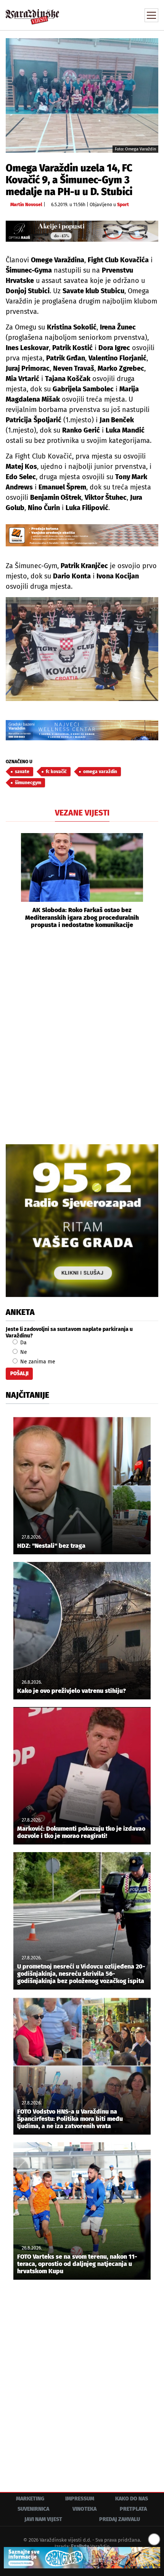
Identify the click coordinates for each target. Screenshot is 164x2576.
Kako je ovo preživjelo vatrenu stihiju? (72, 1691)
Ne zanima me (37, 1362)
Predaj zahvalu (120, 2519)
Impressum (80, 2499)
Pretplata (133, 2509)
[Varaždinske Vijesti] (32, 13)
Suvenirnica (33, 2509)
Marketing (30, 2499)
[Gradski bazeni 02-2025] (82, 730)
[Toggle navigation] (151, 15)
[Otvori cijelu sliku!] (82, 95)
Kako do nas (132, 2499)
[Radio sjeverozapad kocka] (82, 1221)
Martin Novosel (26, 205)
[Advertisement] (82, 1035)
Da (23, 1343)
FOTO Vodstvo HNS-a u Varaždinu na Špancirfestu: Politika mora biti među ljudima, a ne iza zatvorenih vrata (70, 2119)
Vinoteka (84, 2509)
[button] (11, 881)
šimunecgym (28, 783)
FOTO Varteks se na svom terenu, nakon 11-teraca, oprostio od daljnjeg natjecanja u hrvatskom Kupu (77, 2264)
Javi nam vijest (43, 2519)
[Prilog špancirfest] (82, 2558)
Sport (123, 205)
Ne (23, 1352)
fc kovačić (56, 772)
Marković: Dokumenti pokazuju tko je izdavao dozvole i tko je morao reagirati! (81, 1832)
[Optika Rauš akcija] (82, 231)
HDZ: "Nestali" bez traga (51, 1546)
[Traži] (101, 15)
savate (22, 772)
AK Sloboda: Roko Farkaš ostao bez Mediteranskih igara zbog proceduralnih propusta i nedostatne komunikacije (82, 917)
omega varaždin (100, 772)
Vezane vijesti (82, 813)
